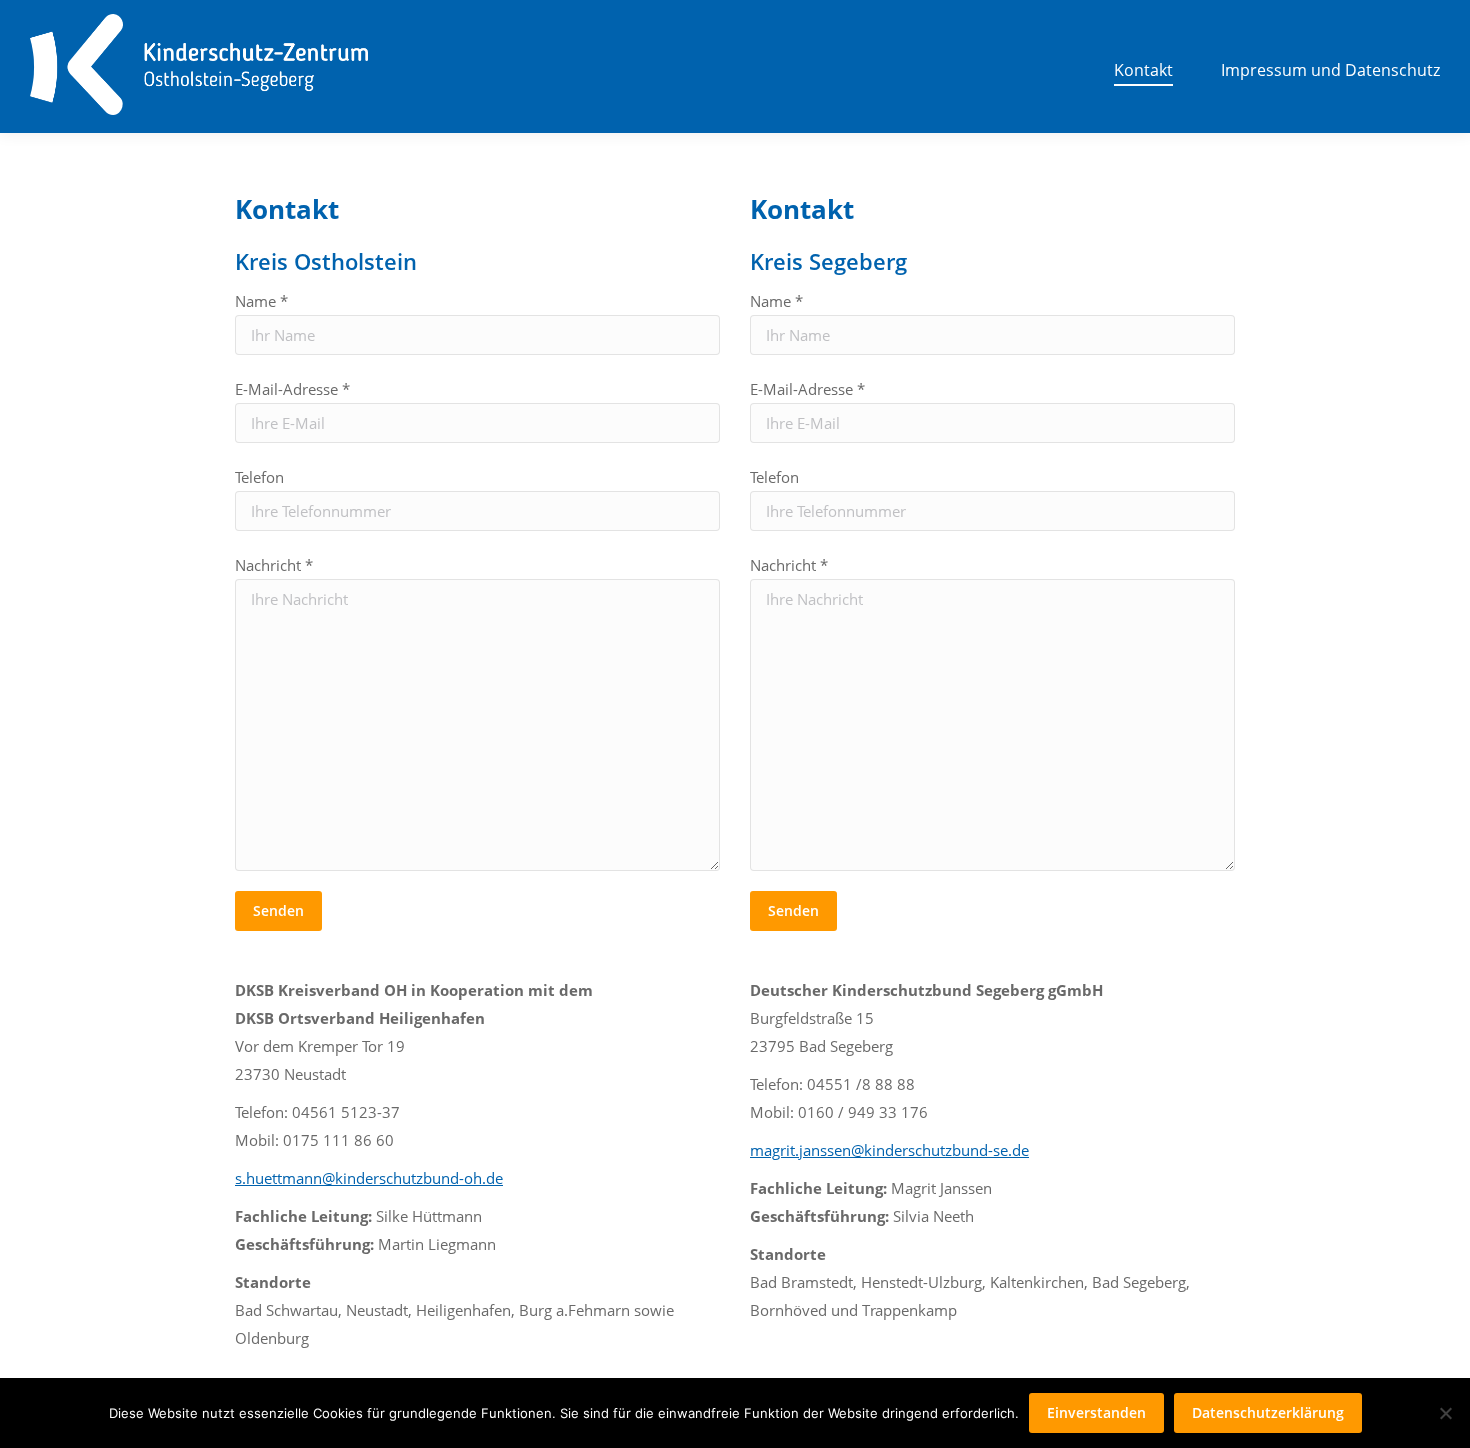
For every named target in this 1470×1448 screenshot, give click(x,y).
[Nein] (1445, 1413)
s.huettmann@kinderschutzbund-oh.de (369, 1178)
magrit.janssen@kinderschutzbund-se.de (889, 1150)
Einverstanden (1096, 1412)
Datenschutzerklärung (1268, 1412)
